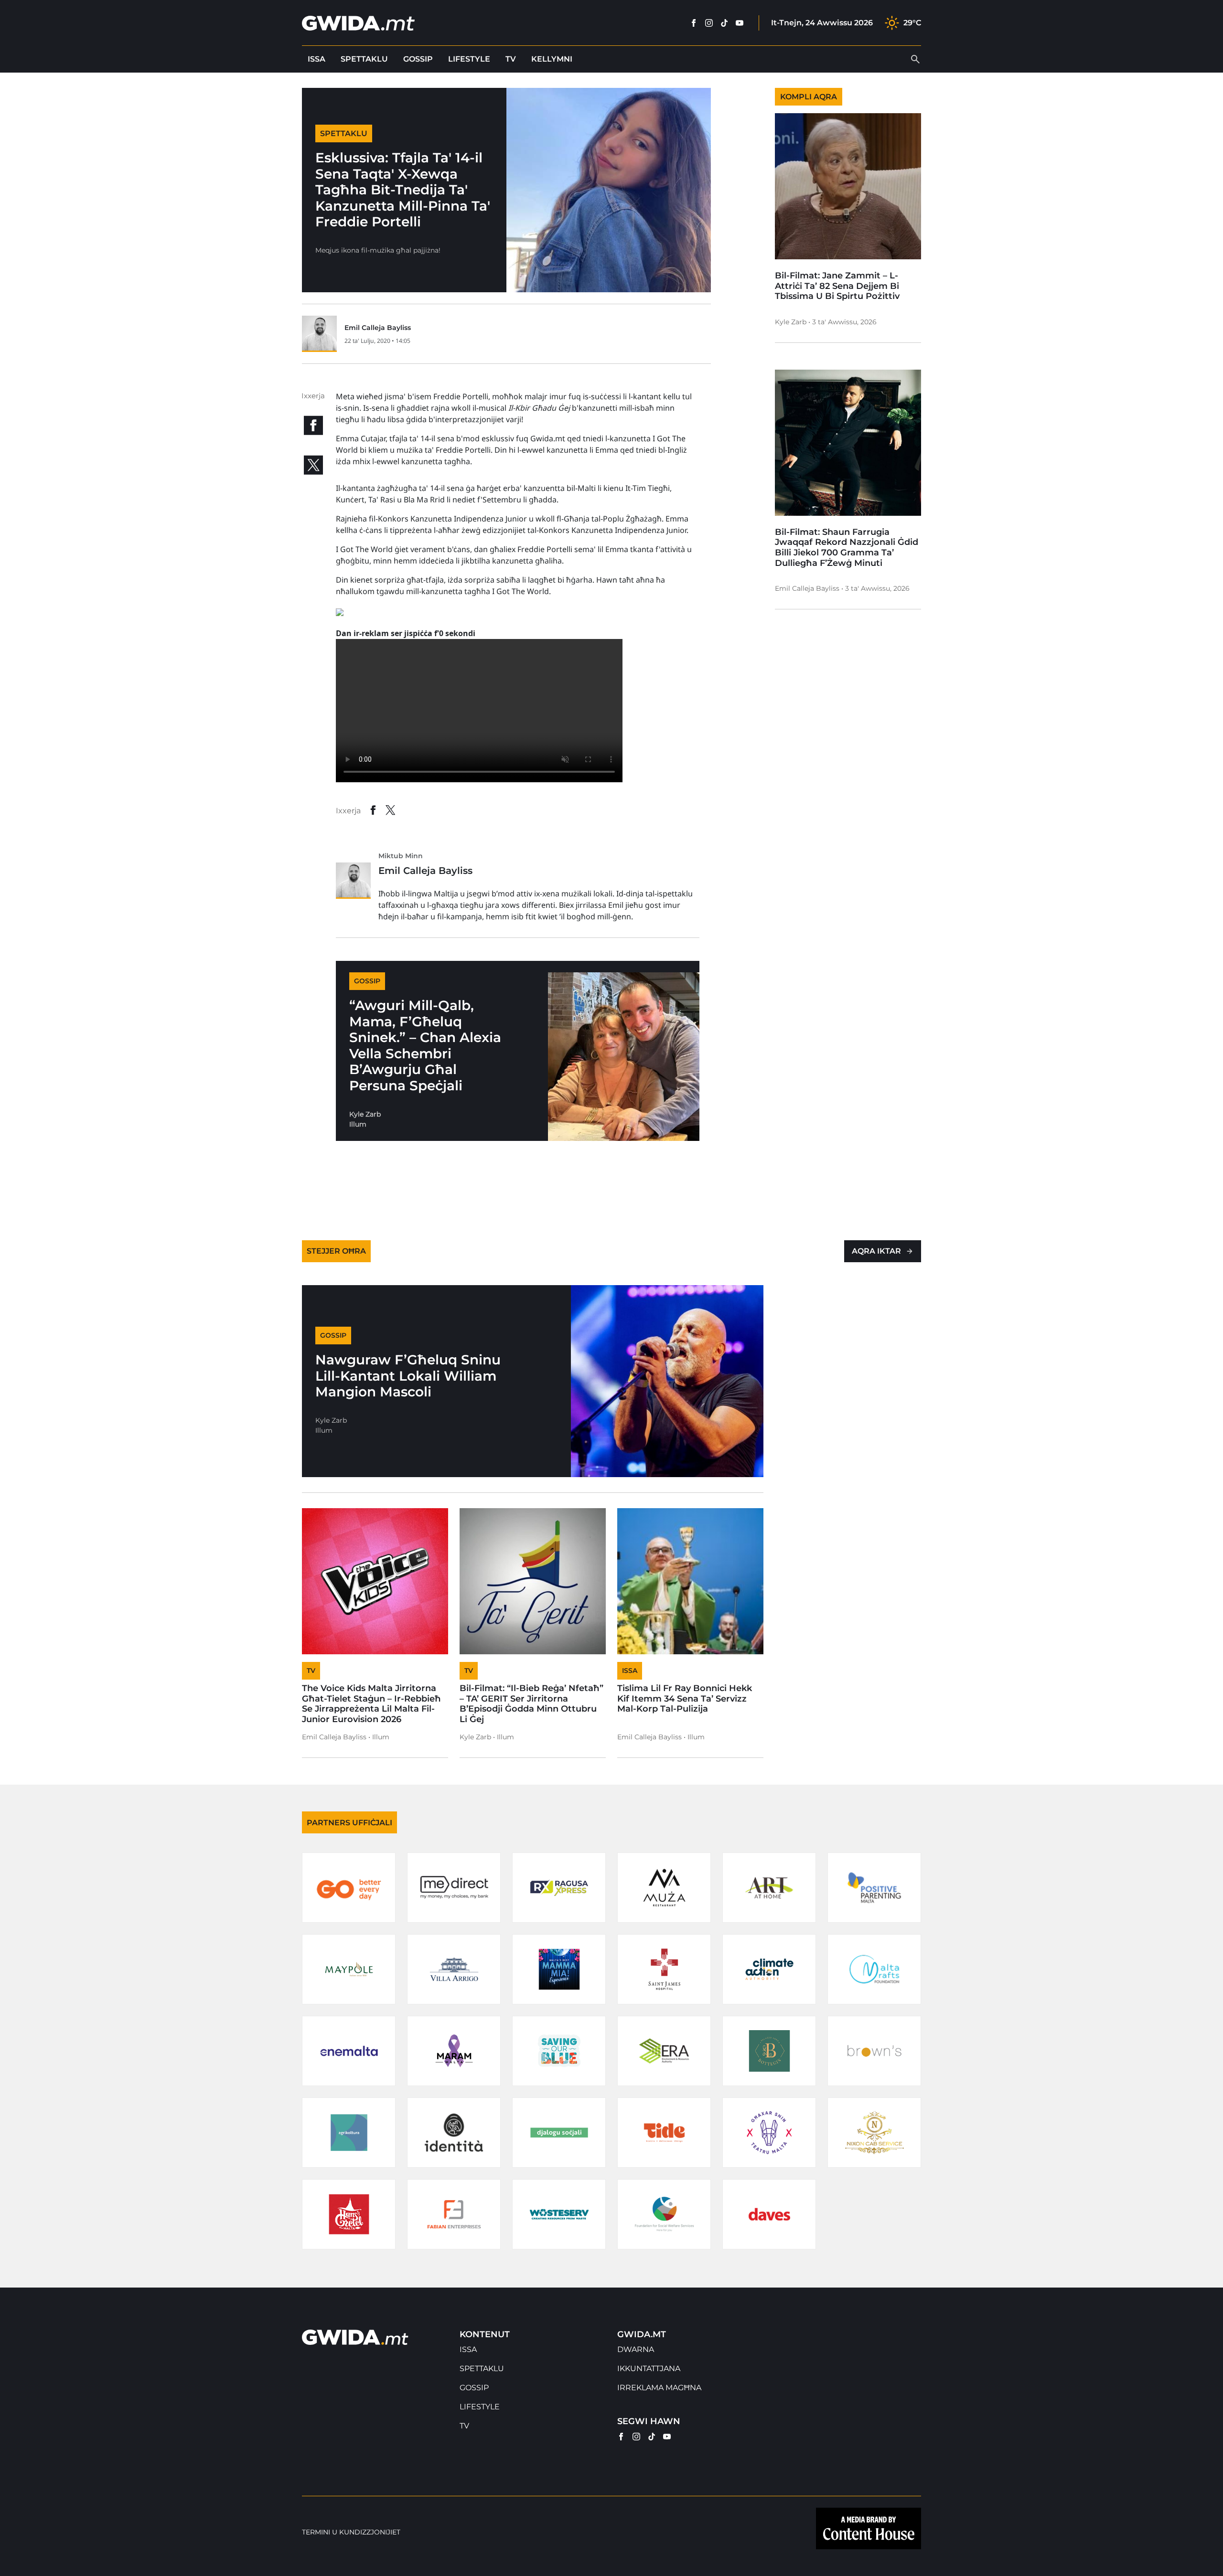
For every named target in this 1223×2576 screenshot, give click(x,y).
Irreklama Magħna (659, 2388)
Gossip (418, 59)
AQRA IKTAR (876, 1251)
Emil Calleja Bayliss (378, 328)
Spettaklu (364, 59)
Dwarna (636, 2349)
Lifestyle (469, 59)
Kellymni (552, 59)
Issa (316, 59)
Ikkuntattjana (649, 2368)
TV (511, 59)
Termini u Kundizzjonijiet (351, 2532)
